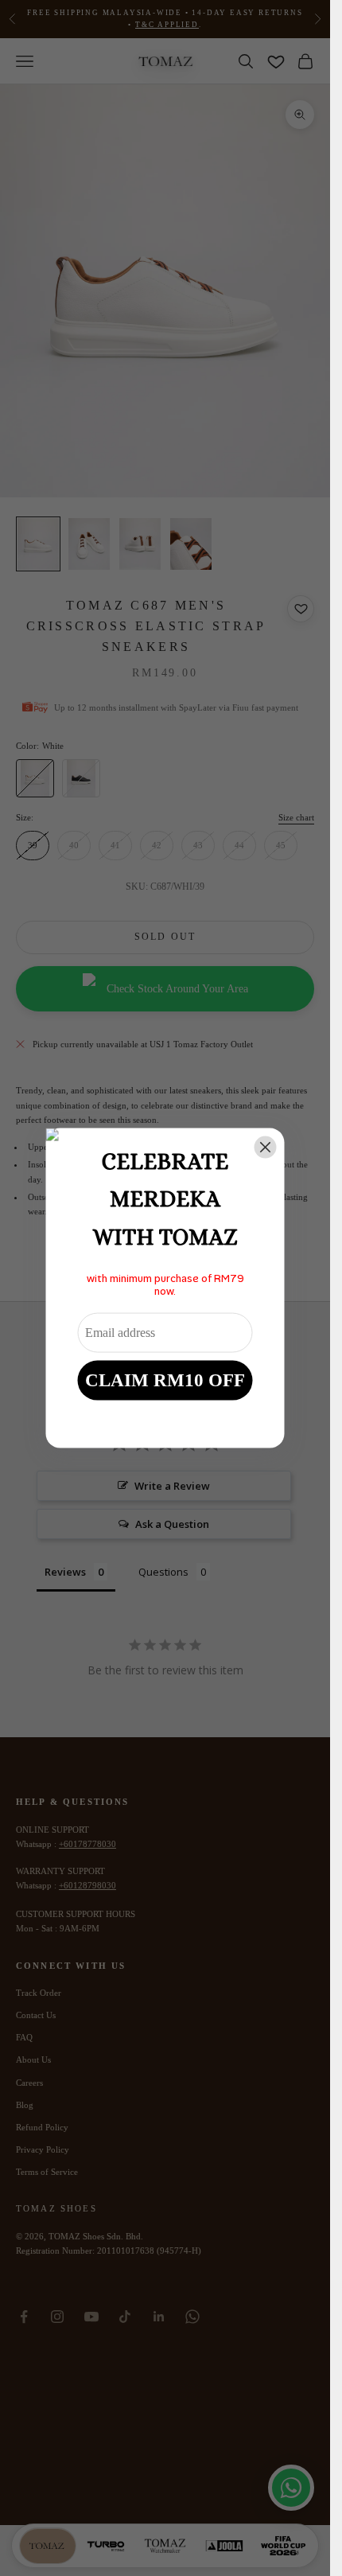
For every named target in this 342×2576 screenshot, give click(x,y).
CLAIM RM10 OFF (165, 1380)
